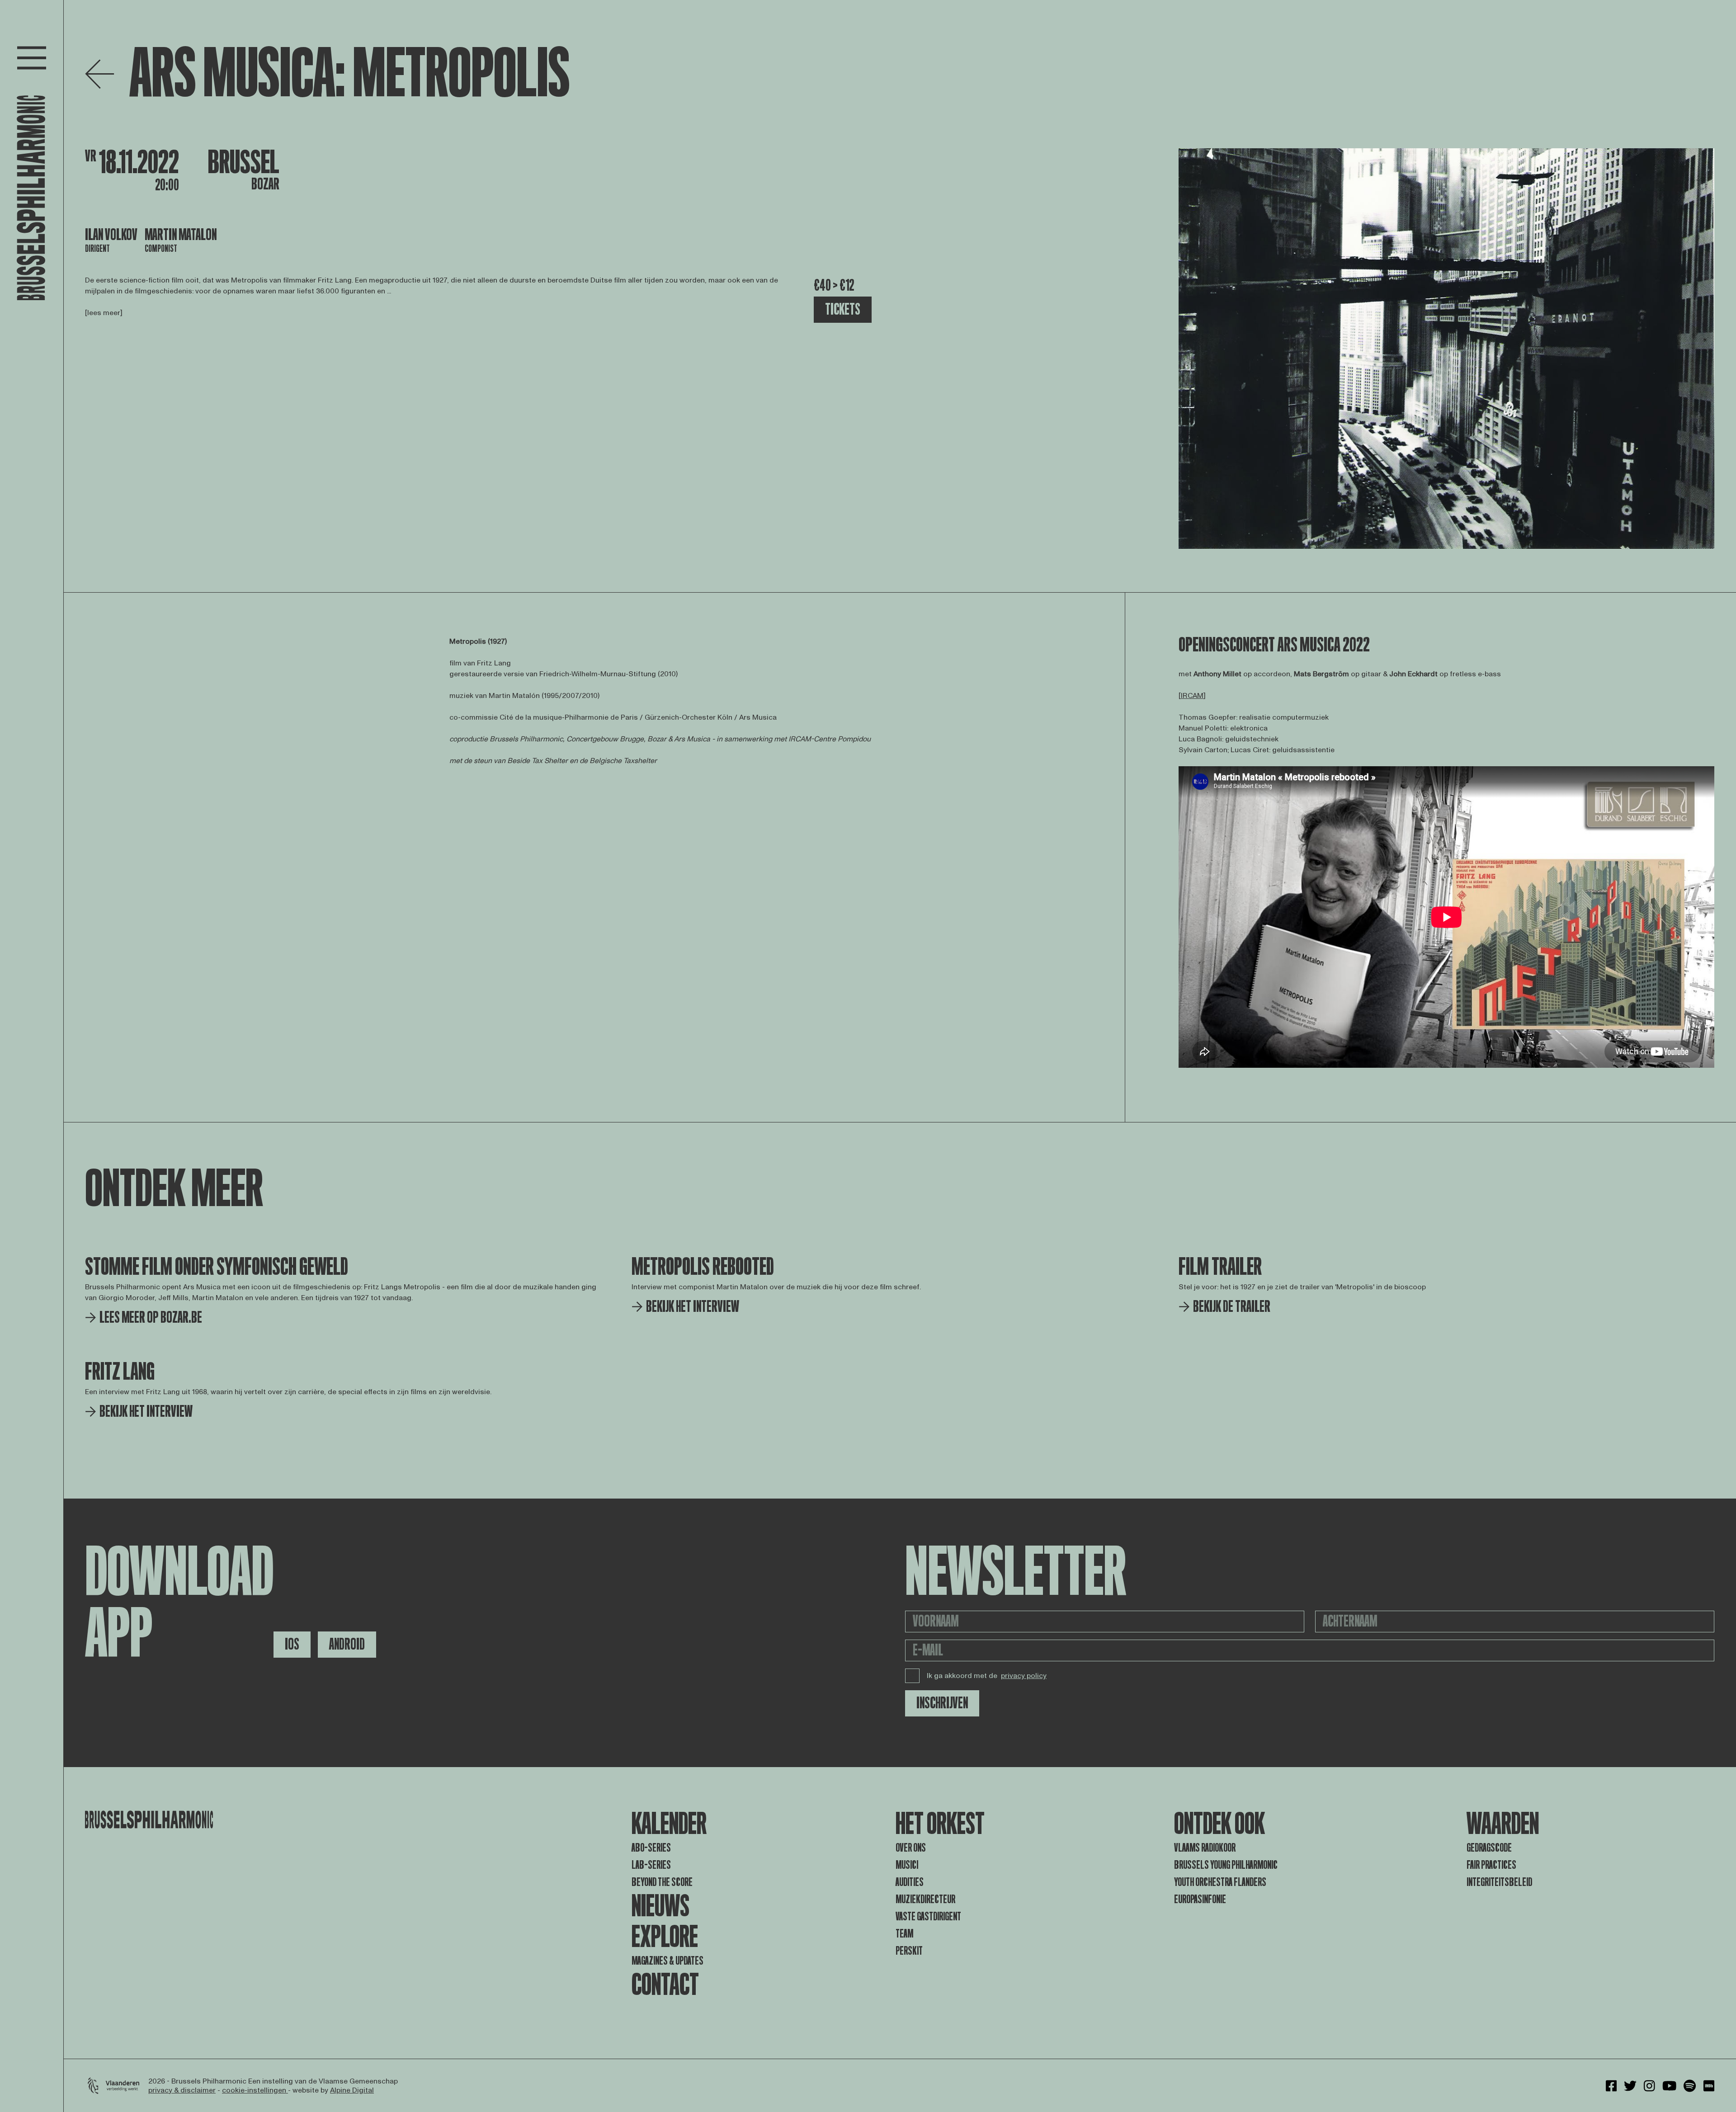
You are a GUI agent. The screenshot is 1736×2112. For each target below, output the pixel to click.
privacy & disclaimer (182, 2090)
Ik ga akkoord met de (987, 1676)
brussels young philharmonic (1226, 1865)
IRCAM (1192, 696)
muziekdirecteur (925, 1899)
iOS (292, 1644)
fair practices (1491, 1865)
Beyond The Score (662, 1882)
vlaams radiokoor (1205, 1848)
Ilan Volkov (111, 235)
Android (347, 1644)
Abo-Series (651, 1848)
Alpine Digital (352, 2090)
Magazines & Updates (668, 1961)
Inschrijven (942, 1703)
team (904, 1934)
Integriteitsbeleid (1499, 1882)
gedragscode (1489, 1848)
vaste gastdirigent (928, 1916)
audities (910, 1882)
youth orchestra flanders (1220, 1882)
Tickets (843, 309)
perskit (909, 1951)
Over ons (911, 1848)
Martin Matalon (181, 235)
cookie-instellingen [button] (255, 2090)
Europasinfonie (1200, 1899)
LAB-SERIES (651, 1865)
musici (907, 1865)
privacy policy (1024, 1676)
